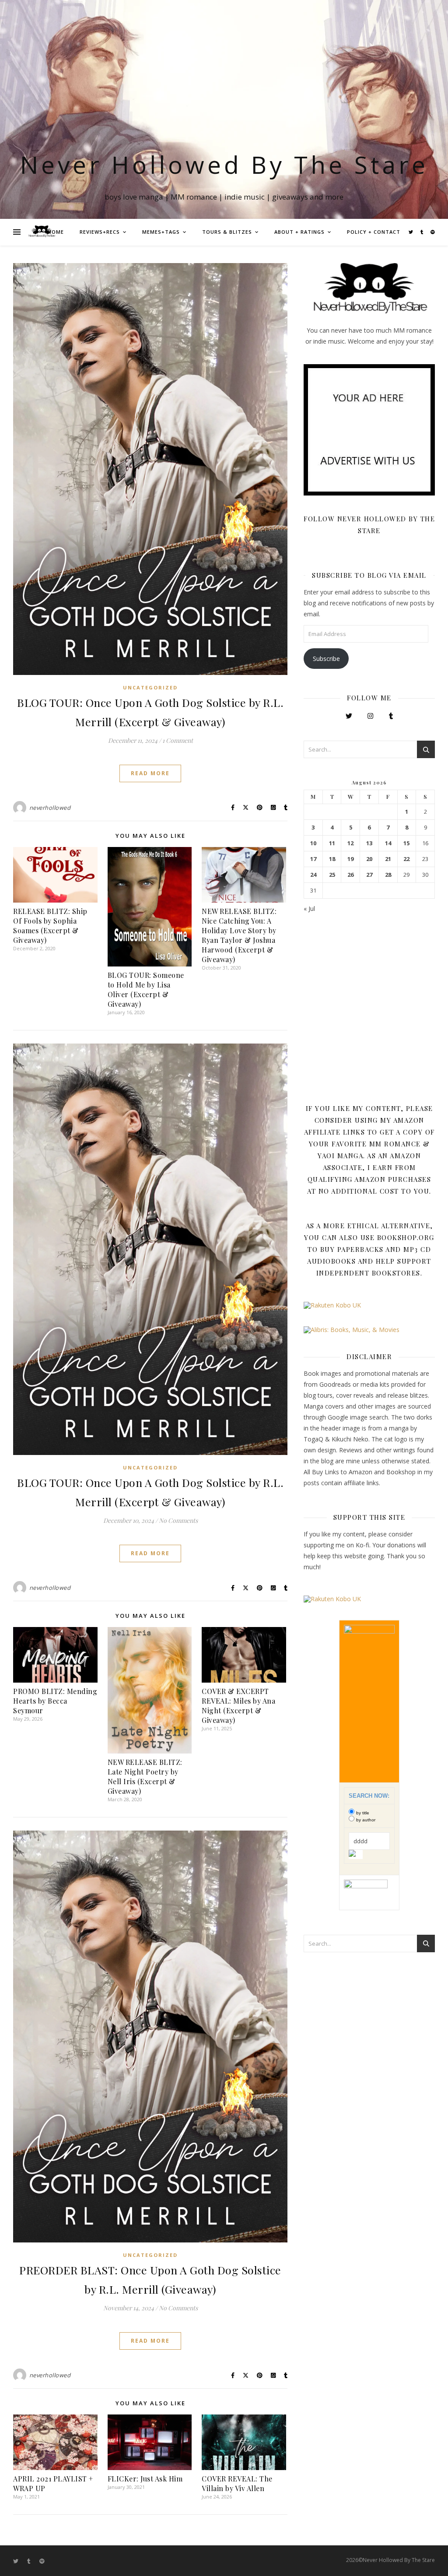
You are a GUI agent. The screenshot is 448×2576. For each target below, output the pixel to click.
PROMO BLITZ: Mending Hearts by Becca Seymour (55, 1701)
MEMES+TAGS (161, 232)
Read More (150, 773)
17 (313, 859)
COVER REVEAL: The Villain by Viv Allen (237, 2483)
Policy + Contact (374, 232)
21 (388, 859)
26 (350, 875)
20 (369, 859)
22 (406, 859)
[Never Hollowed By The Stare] (42, 232)
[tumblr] (422, 232)
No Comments (178, 1520)
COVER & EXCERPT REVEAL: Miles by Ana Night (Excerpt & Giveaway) (238, 1706)
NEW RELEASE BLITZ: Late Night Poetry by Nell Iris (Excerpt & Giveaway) (145, 1776)
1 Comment (178, 740)
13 (369, 843)
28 (388, 875)
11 (332, 843)
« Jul (309, 908)
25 (332, 875)
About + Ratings (299, 232)
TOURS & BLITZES (227, 232)
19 (350, 859)
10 (313, 843)
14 (388, 843)
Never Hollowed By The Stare (224, 164)
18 (332, 859)
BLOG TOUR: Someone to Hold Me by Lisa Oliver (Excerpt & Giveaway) (146, 989)
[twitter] (411, 232)
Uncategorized (150, 687)
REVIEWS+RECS (100, 232)
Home (56, 232)
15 (406, 843)
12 (350, 843)
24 (313, 875)
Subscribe (326, 659)
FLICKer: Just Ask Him (145, 2479)
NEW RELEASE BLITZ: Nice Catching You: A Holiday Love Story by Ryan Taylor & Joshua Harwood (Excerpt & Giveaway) (239, 935)
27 (369, 875)
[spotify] (433, 232)
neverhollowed (50, 808)
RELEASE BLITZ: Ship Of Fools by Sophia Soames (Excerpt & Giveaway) (50, 926)
